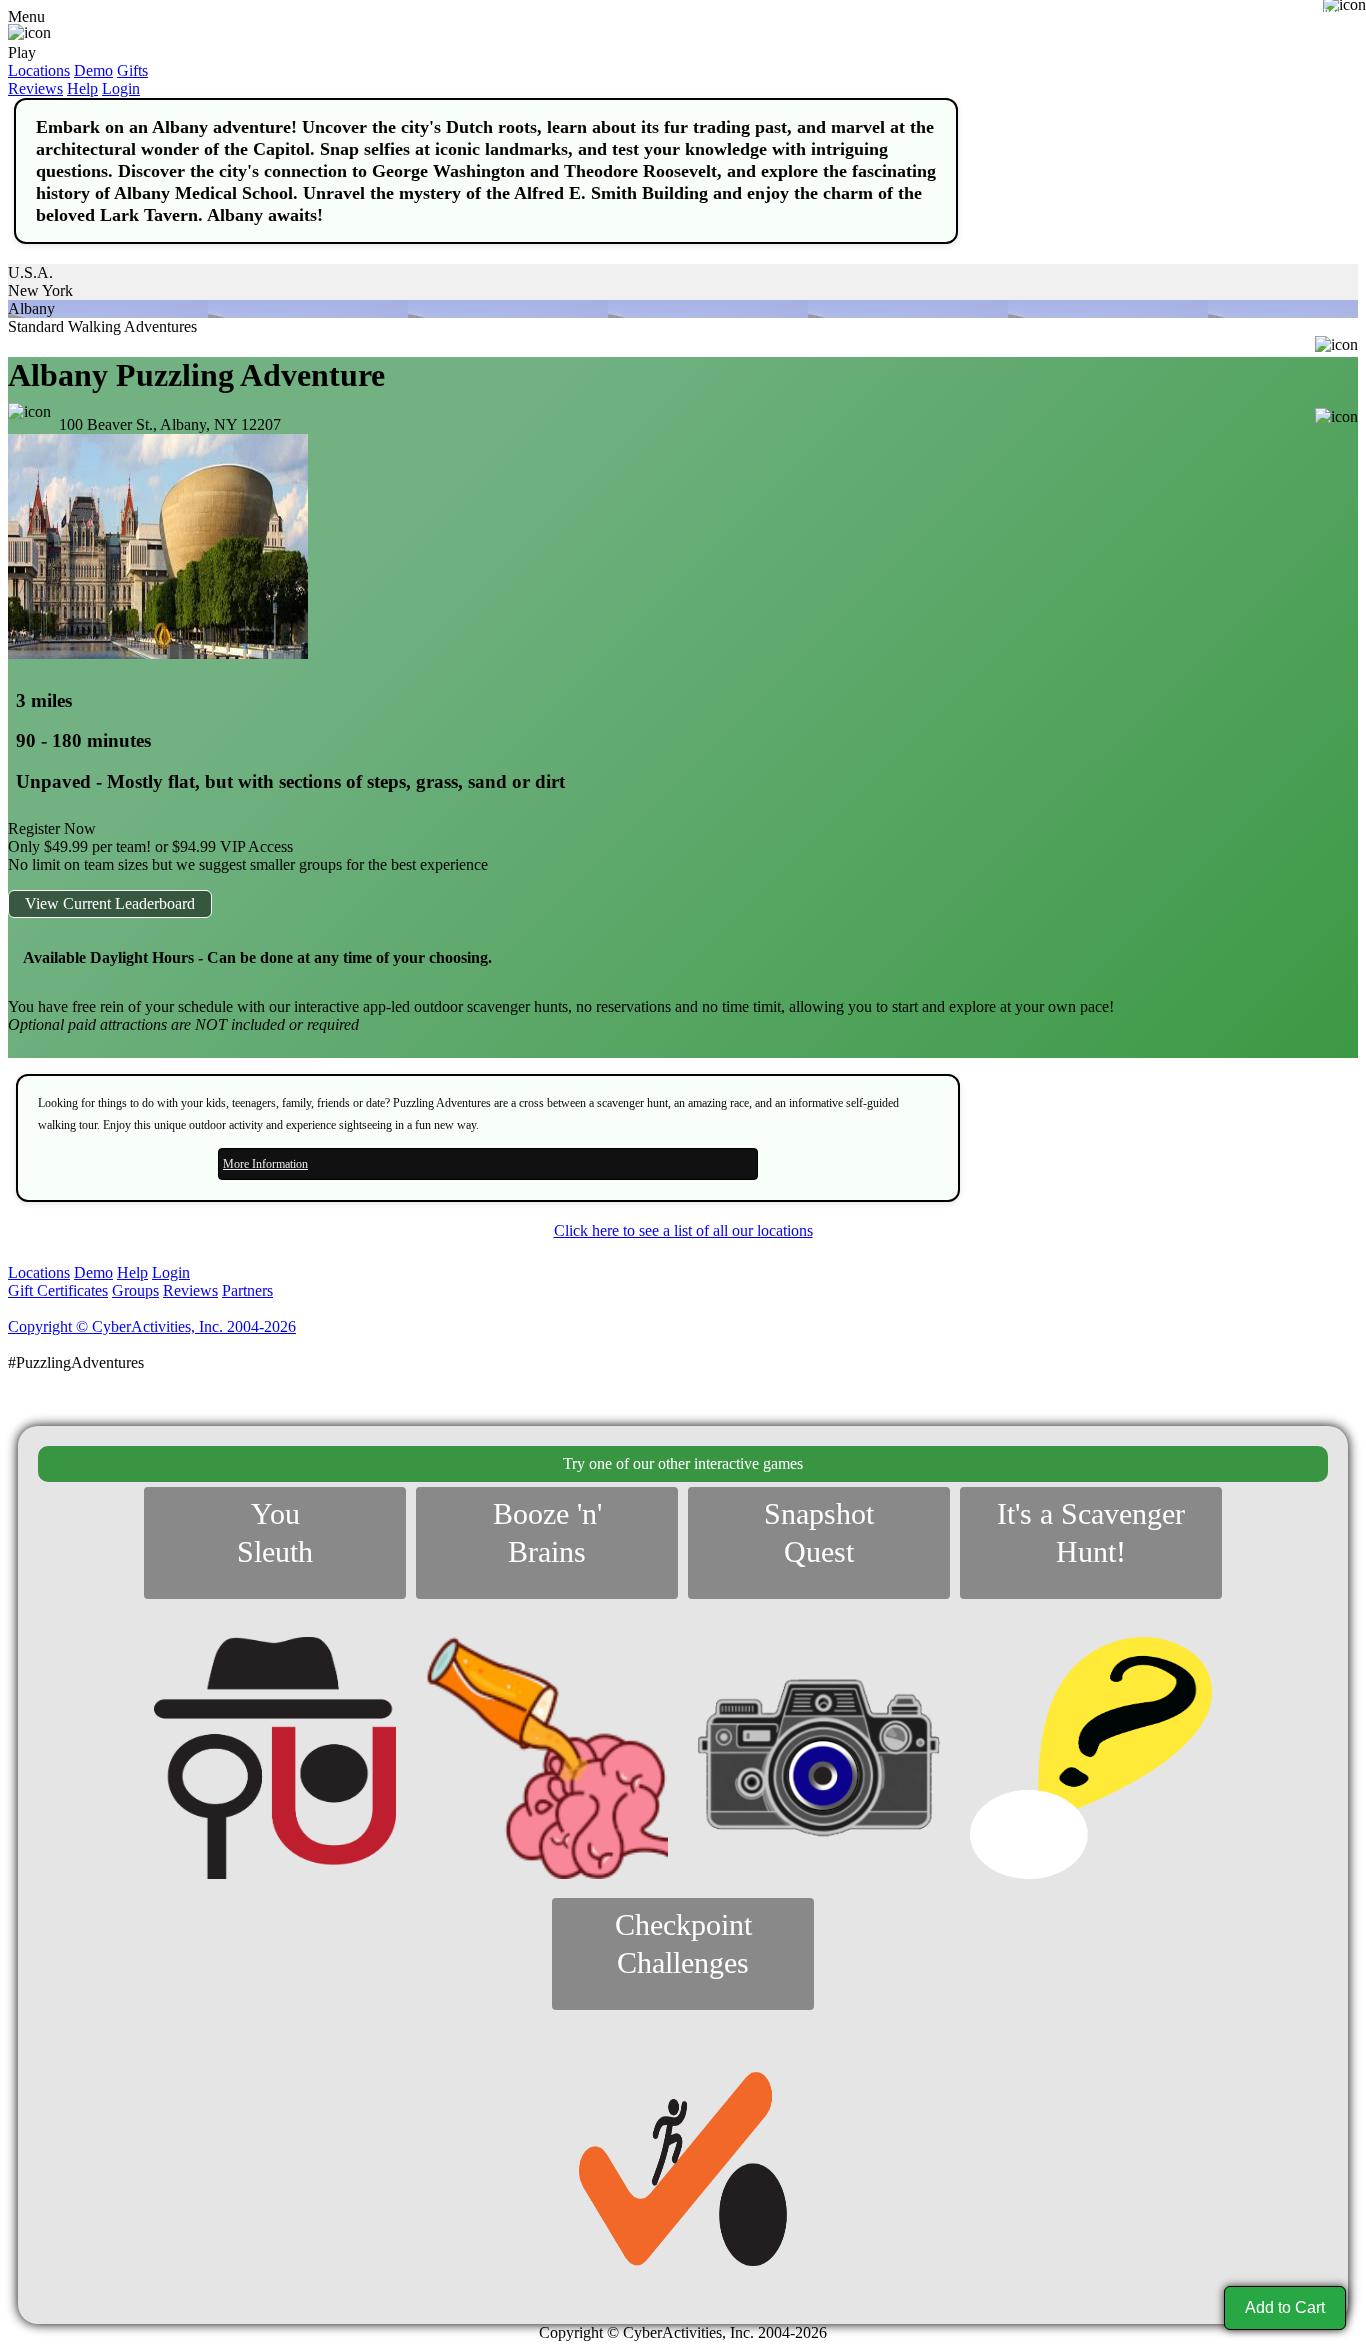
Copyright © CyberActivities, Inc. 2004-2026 (152, 1326)
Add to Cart (1285, 2307)
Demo (93, 70)
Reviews (35, 88)
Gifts (132, 70)
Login (121, 88)
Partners (247, 1290)
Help (82, 88)
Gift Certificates (58, 1290)
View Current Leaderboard (110, 903)
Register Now (52, 828)
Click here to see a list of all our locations (683, 1230)
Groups (135, 1290)
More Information (265, 1164)
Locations (39, 70)
